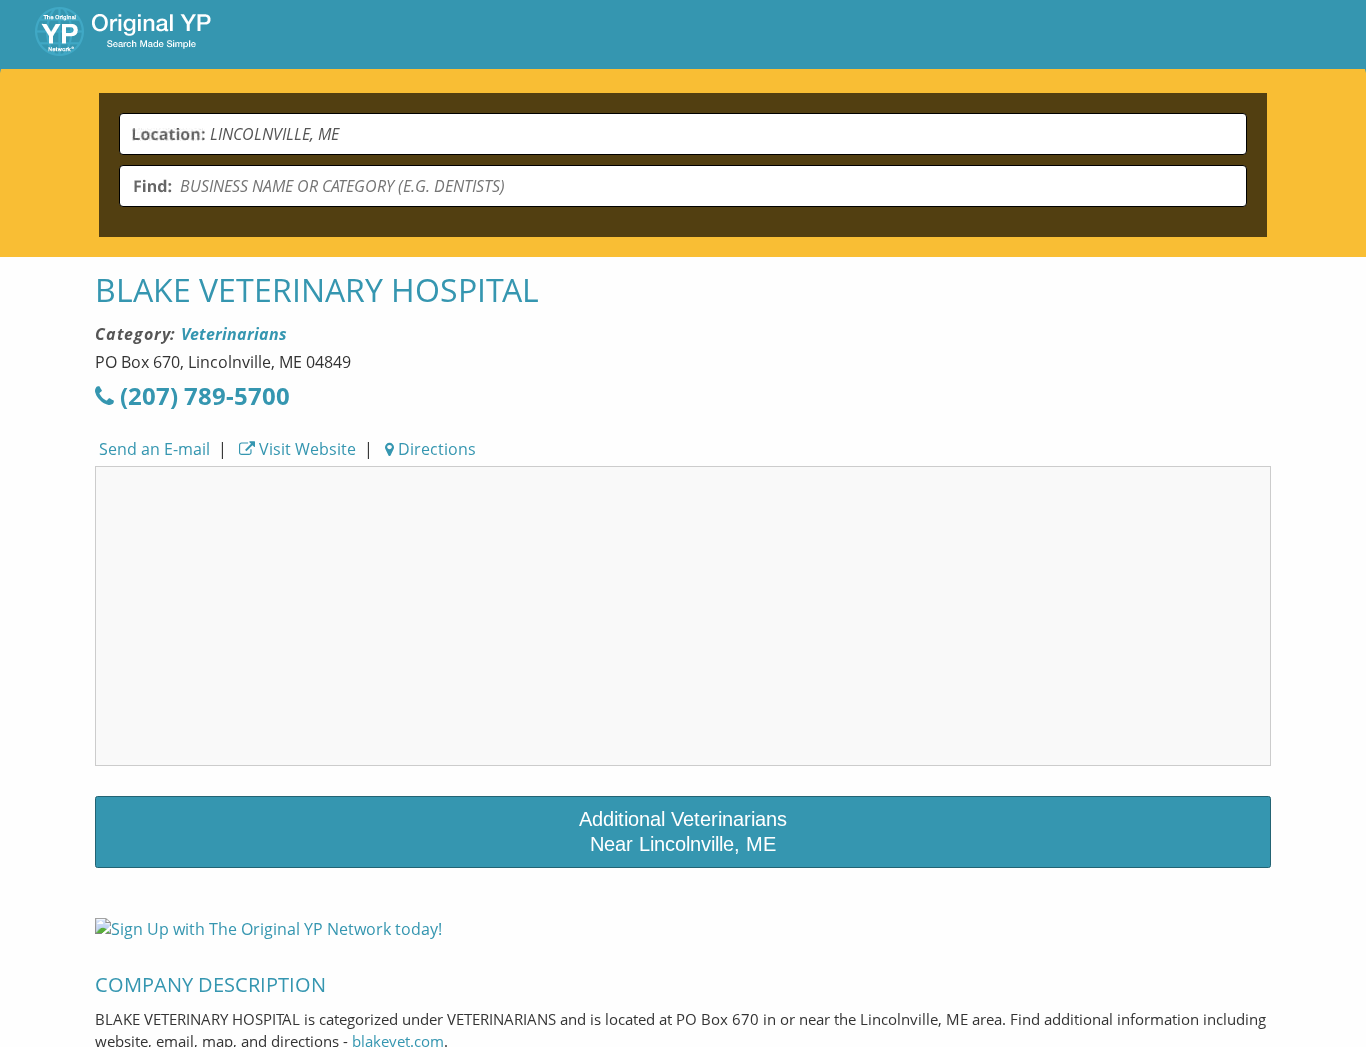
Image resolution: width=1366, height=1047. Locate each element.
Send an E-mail (152, 449)
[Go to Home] (123, 34)
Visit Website (305, 449)
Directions (435, 449)
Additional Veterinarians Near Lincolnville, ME (683, 831)
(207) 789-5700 (202, 395)
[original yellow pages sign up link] (268, 929)
